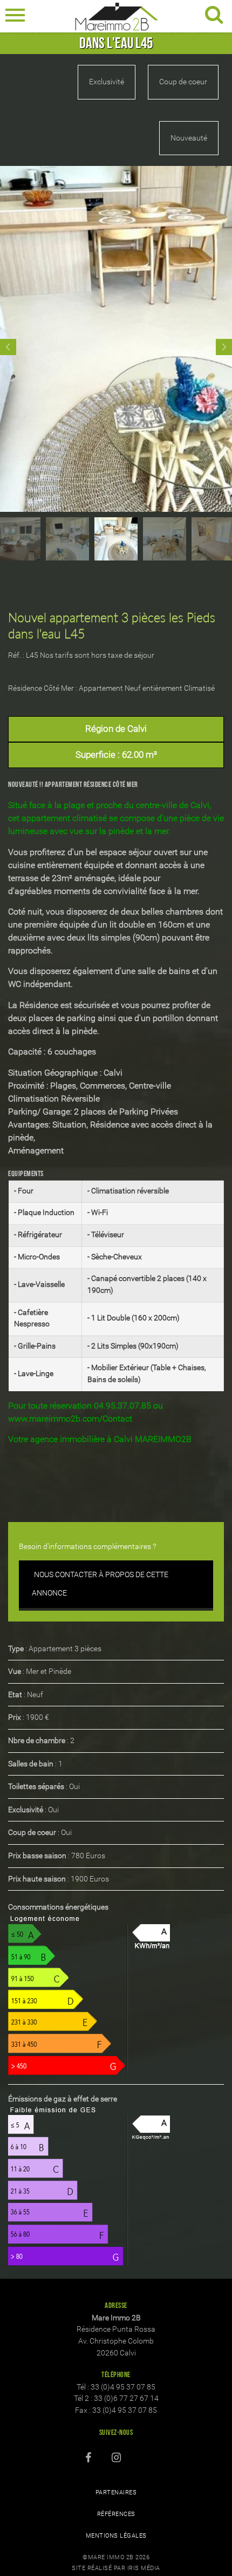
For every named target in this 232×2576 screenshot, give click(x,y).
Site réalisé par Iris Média (116, 2568)
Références (116, 2514)
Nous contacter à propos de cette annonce (100, 1584)
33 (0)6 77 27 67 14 (126, 2398)
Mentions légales (116, 2536)
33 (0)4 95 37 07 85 (123, 2387)
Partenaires (116, 2492)
